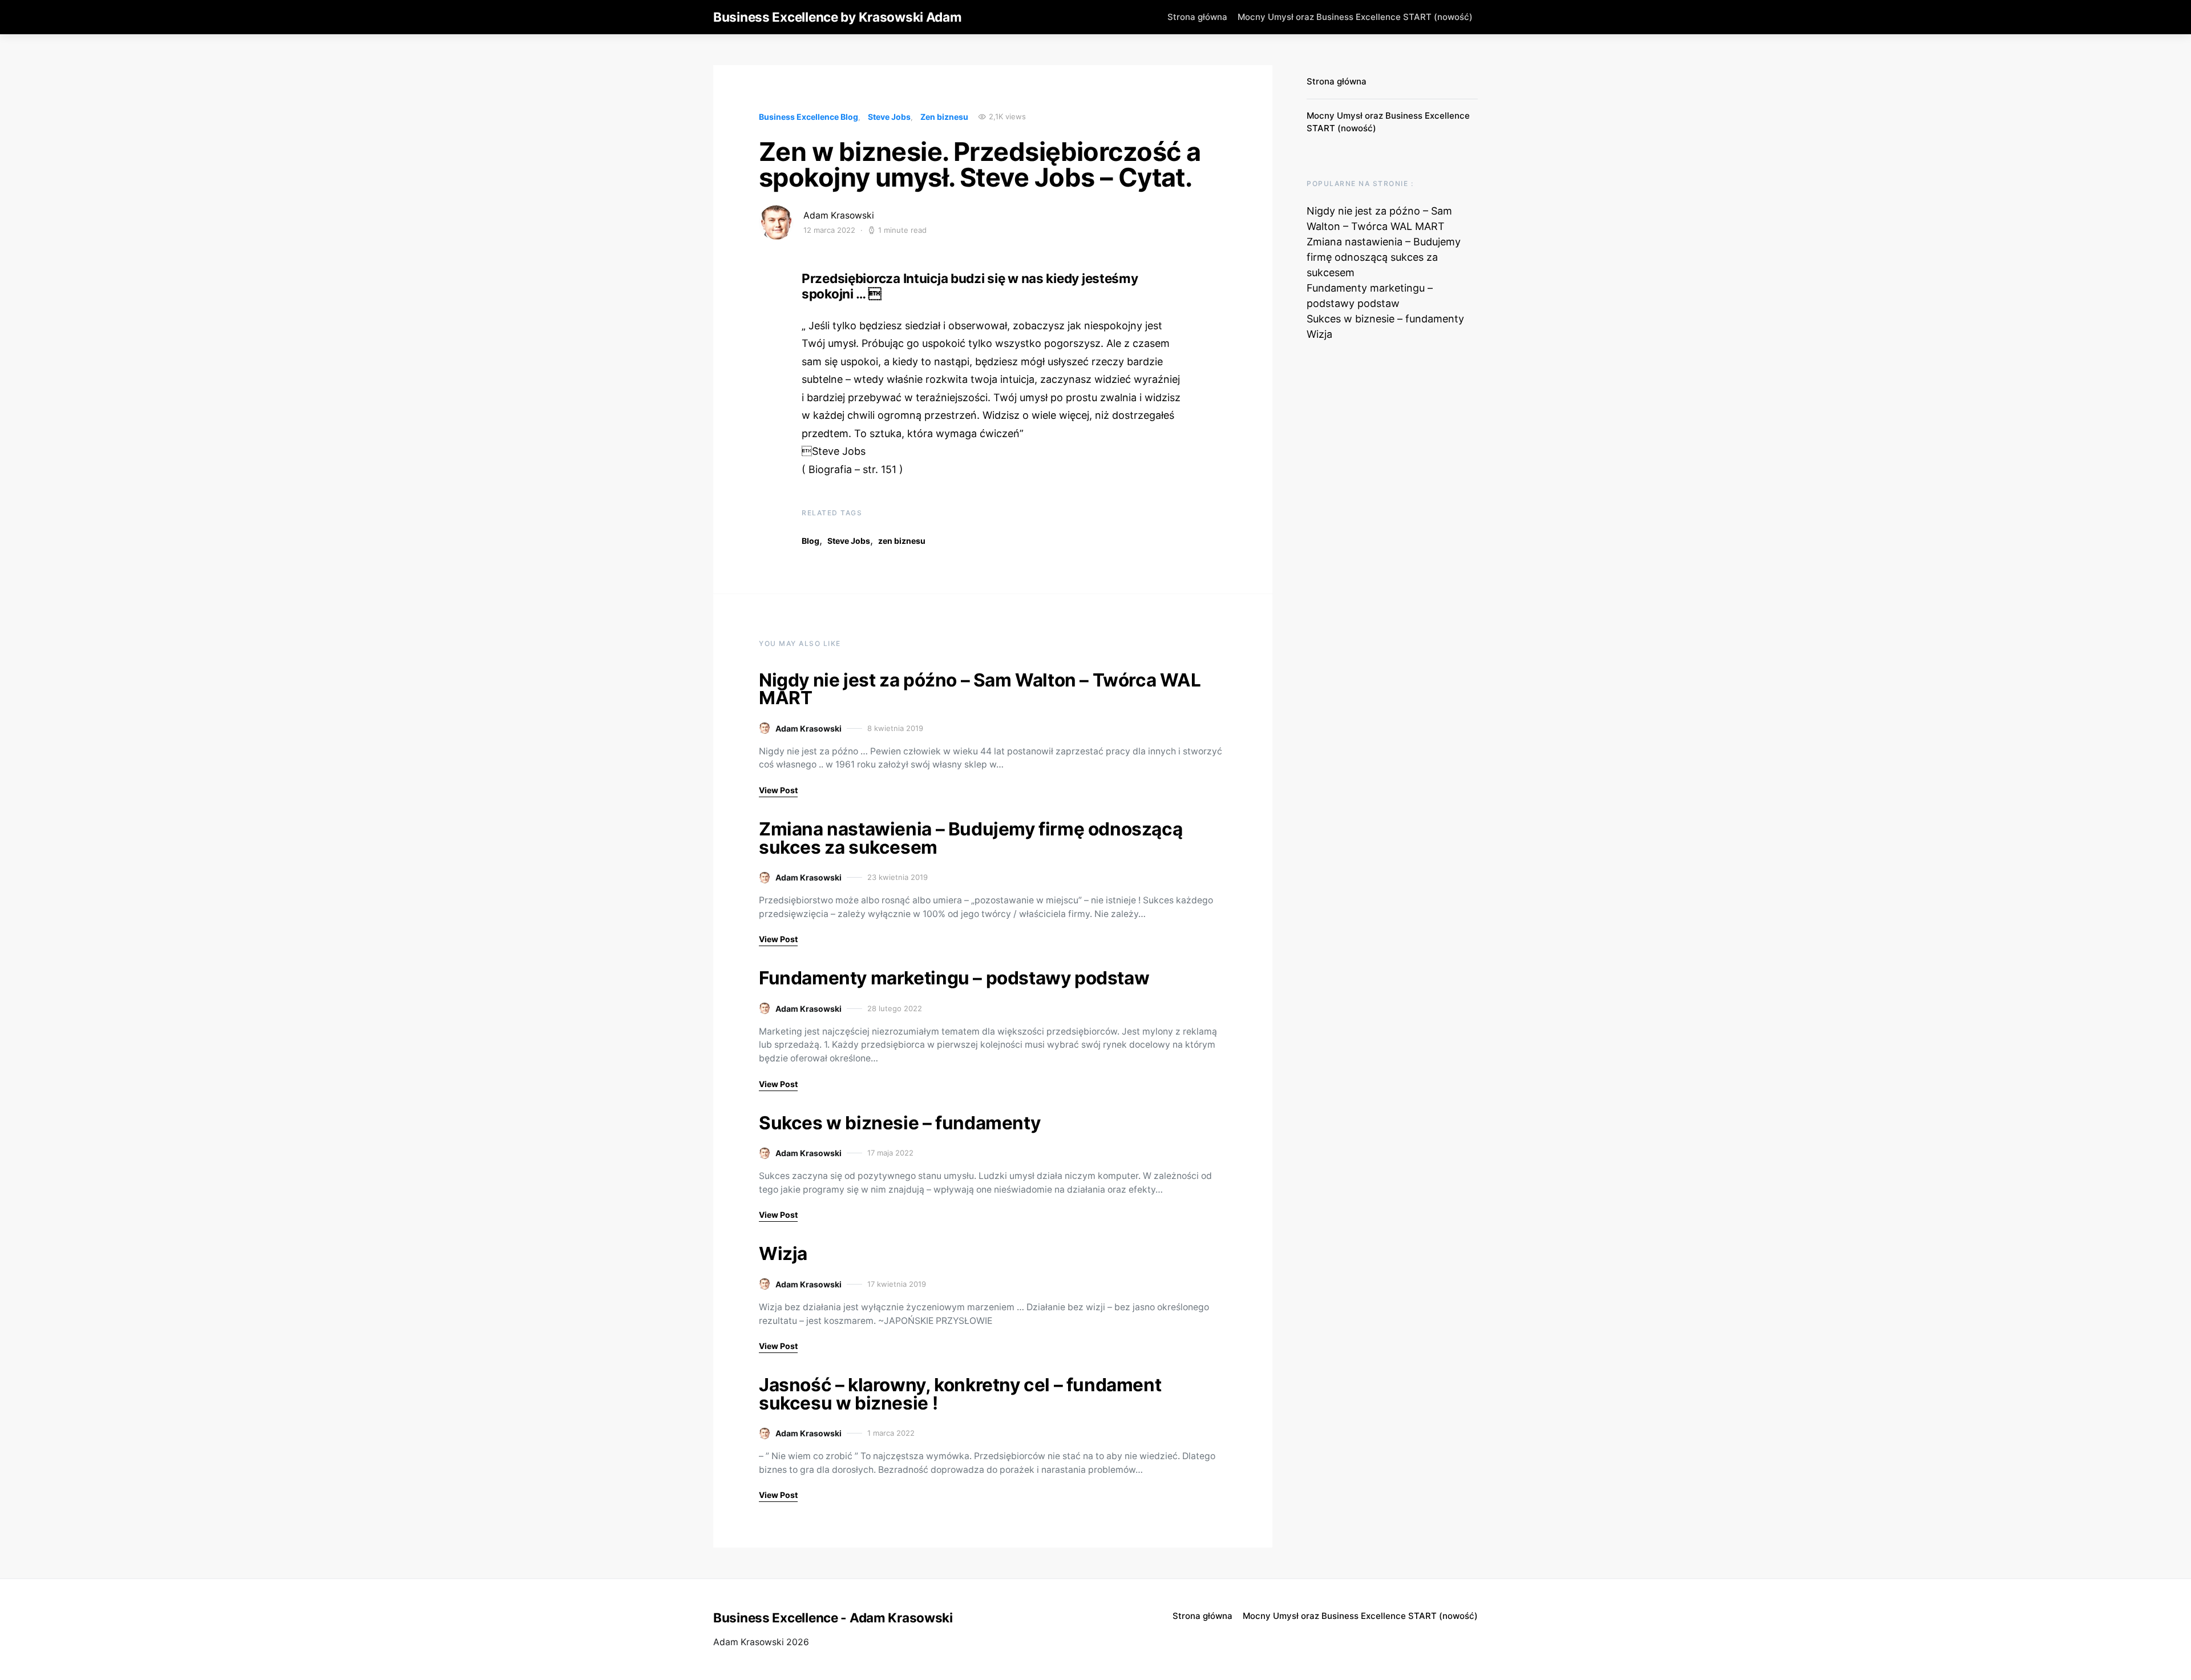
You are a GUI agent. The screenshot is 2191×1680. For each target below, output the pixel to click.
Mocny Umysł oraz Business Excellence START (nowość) (1355, 17)
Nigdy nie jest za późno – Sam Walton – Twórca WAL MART (980, 689)
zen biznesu (902, 541)
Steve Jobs (889, 117)
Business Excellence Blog (809, 117)
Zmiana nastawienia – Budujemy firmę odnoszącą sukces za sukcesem (971, 838)
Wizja (783, 1253)
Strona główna (1197, 17)
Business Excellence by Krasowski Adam (838, 17)
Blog (810, 541)
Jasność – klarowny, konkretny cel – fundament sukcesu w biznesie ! (960, 1394)
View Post (778, 790)
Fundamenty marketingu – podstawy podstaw (954, 978)
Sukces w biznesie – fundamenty (900, 1123)
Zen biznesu (944, 117)
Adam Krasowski (839, 215)
